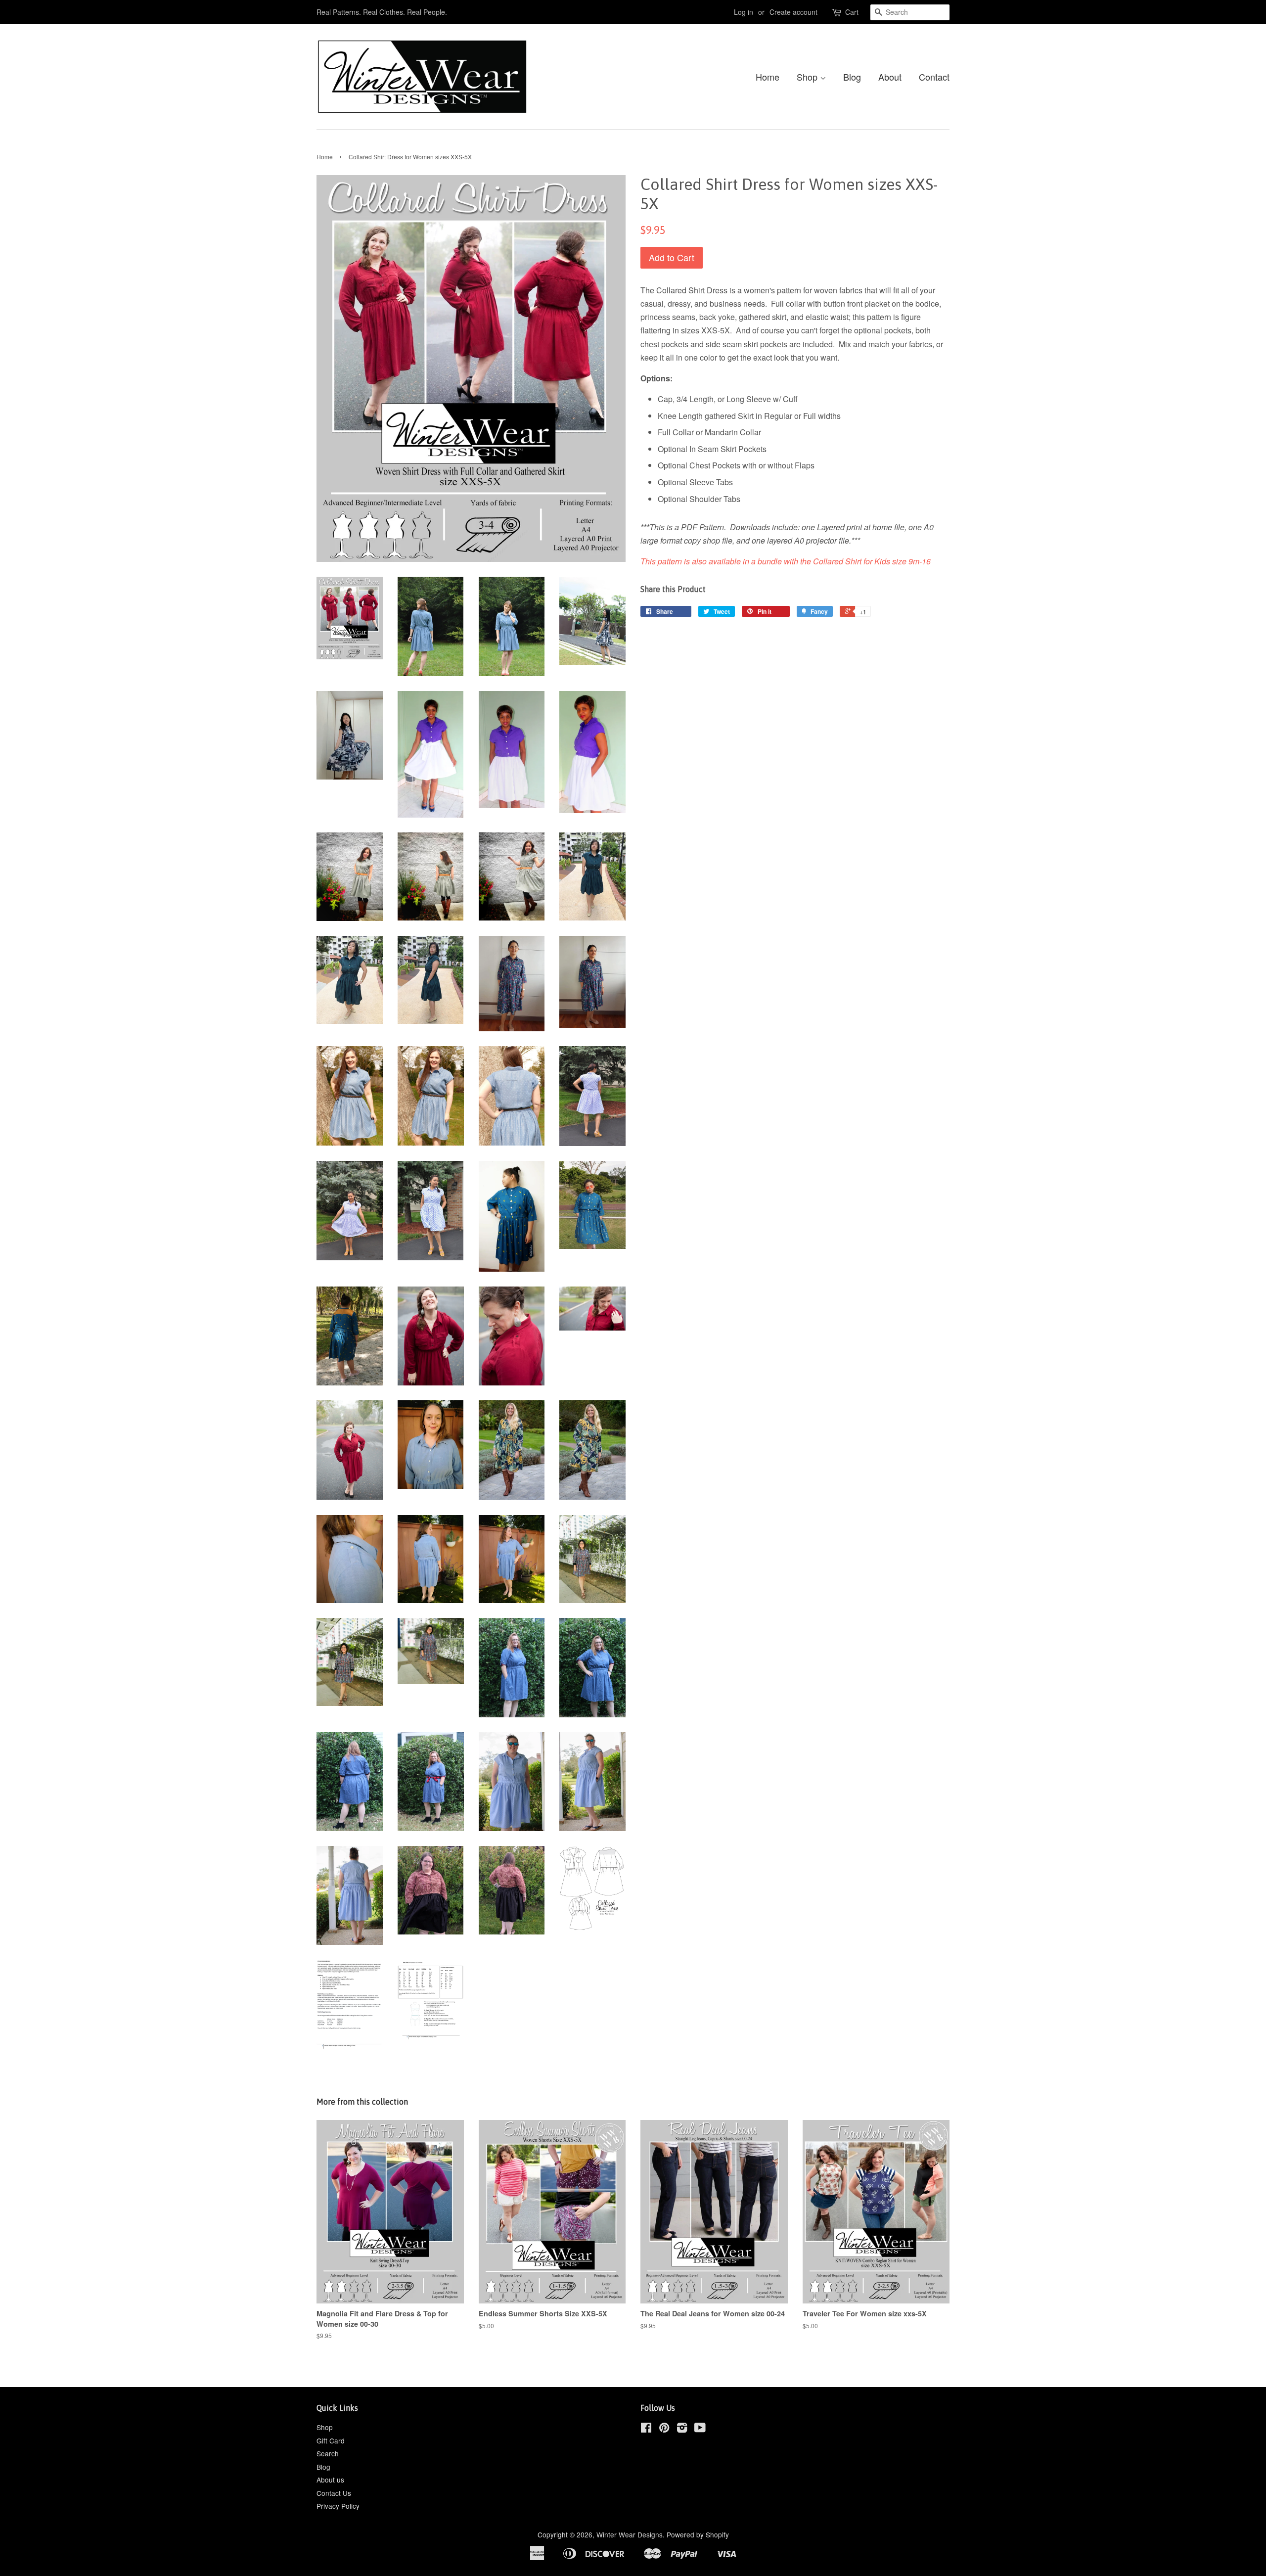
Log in (744, 12)
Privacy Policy (338, 2506)
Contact (934, 77)
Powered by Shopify (698, 2534)
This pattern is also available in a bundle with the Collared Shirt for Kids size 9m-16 (786, 561)
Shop (808, 77)
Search (328, 2453)
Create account (793, 12)
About (890, 77)
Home (768, 77)
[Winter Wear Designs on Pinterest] (664, 2429)
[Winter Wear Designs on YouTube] (700, 2429)
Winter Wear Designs (630, 2534)
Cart (852, 12)
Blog (852, 77)
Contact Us (334, 2493)
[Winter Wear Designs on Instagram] (682, 2429)
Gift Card (331, 2440)
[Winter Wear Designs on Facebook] (646, 2429)
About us (330, 2480)
